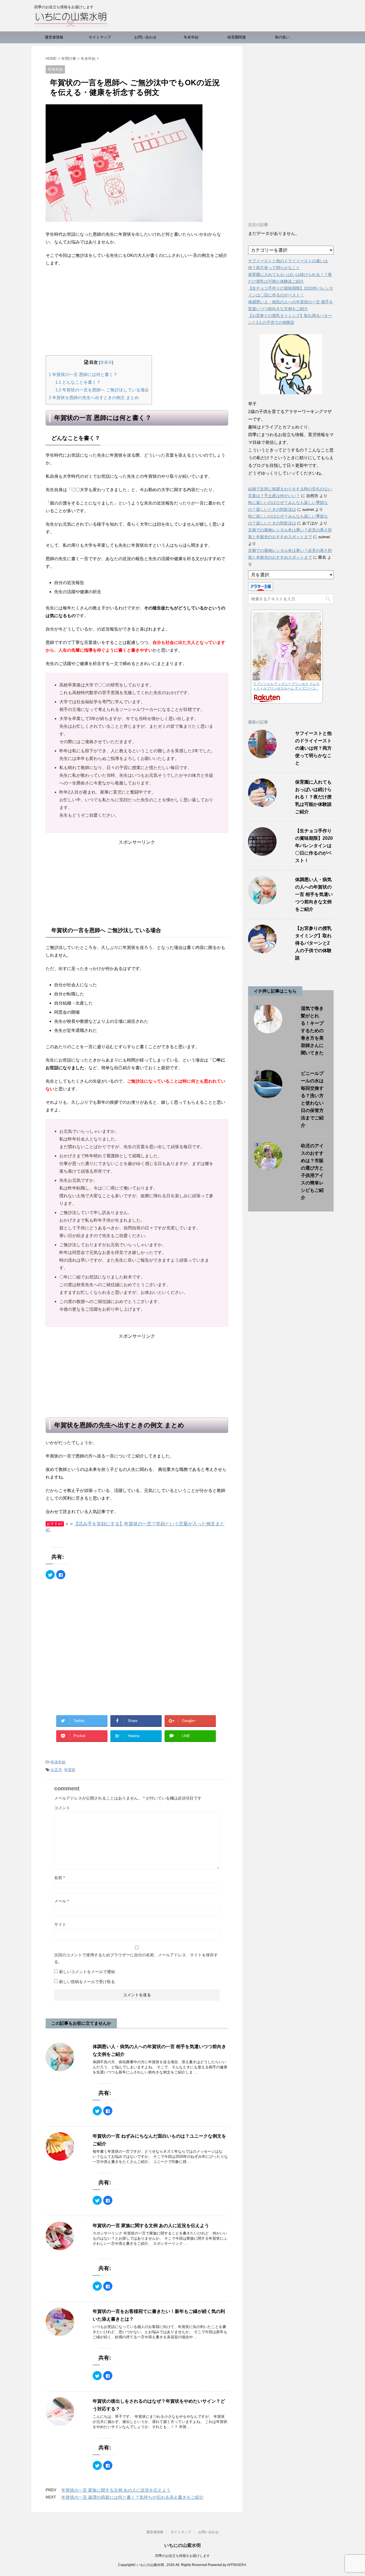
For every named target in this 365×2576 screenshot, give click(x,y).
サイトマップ (100, 37)
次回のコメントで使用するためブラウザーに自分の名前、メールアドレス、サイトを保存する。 (136, 1958)
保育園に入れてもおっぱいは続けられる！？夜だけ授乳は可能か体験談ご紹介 (313, 797)
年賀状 (70, 1770)
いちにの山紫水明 (182, 2545)
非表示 (106, 362)
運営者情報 (54, 37)
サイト (60, 1924)
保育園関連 (237, 37)
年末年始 (191, 37)
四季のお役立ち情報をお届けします (182, 2556)
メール (61, 1901)
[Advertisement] (137, 312)
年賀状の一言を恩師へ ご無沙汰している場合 (102, 390)
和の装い (282, 37)
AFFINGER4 (237, 2565)
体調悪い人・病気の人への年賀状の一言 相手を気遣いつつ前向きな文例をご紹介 (314, 894)
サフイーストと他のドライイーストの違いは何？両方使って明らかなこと (313, 748)
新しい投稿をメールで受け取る (87, 1982)
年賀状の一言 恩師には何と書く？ (83, 374)
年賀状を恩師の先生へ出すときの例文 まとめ (94, 398)
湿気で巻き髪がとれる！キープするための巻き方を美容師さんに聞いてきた (312, 1031)
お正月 (56, 1770)
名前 (59, 1878)
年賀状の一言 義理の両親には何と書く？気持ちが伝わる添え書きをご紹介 (132, 2497)
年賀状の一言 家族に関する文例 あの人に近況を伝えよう (151, 2226)
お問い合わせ (145, 37)
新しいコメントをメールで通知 (87, 1972)
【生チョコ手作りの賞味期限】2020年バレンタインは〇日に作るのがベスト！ (314, 846)
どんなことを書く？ (78, 382)
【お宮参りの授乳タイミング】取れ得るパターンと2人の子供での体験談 (313, 943)
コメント (62, 1808)
